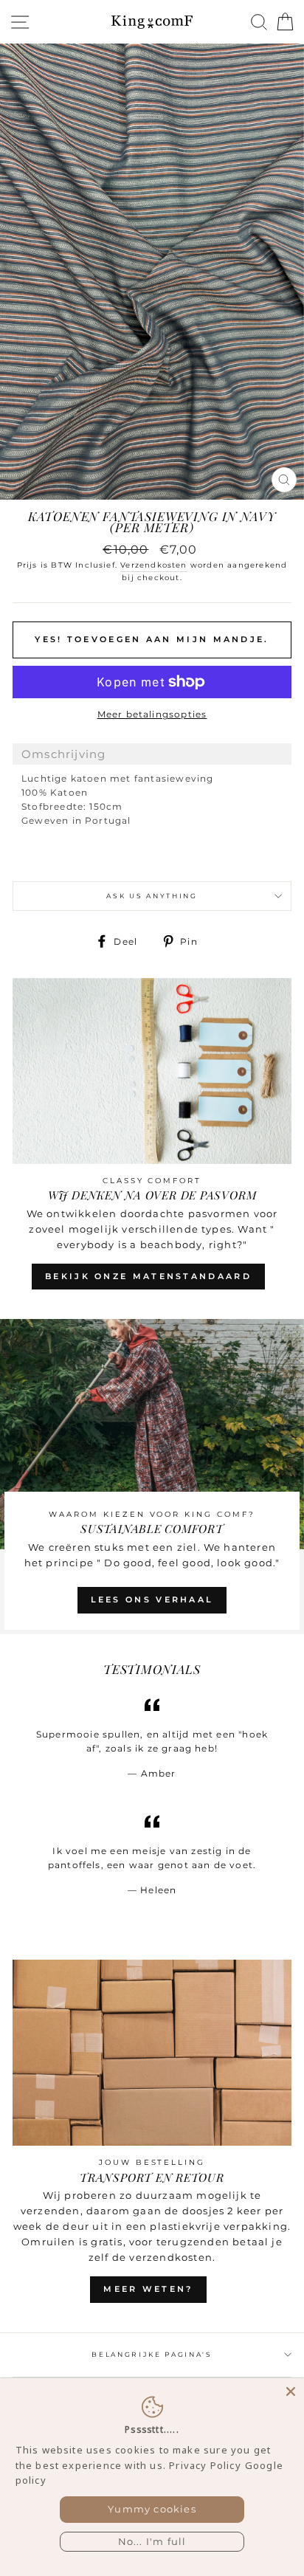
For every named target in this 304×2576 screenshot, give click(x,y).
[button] (152, 754)
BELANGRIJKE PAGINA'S (152, 2354)
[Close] (291, 2391)
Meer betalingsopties (152, 714)
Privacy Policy (205, 2465)
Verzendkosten (153, 565)
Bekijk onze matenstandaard (148, 1276)
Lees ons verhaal (152, 1599)
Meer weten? (148, 2289)
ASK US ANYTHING (152, 896)
